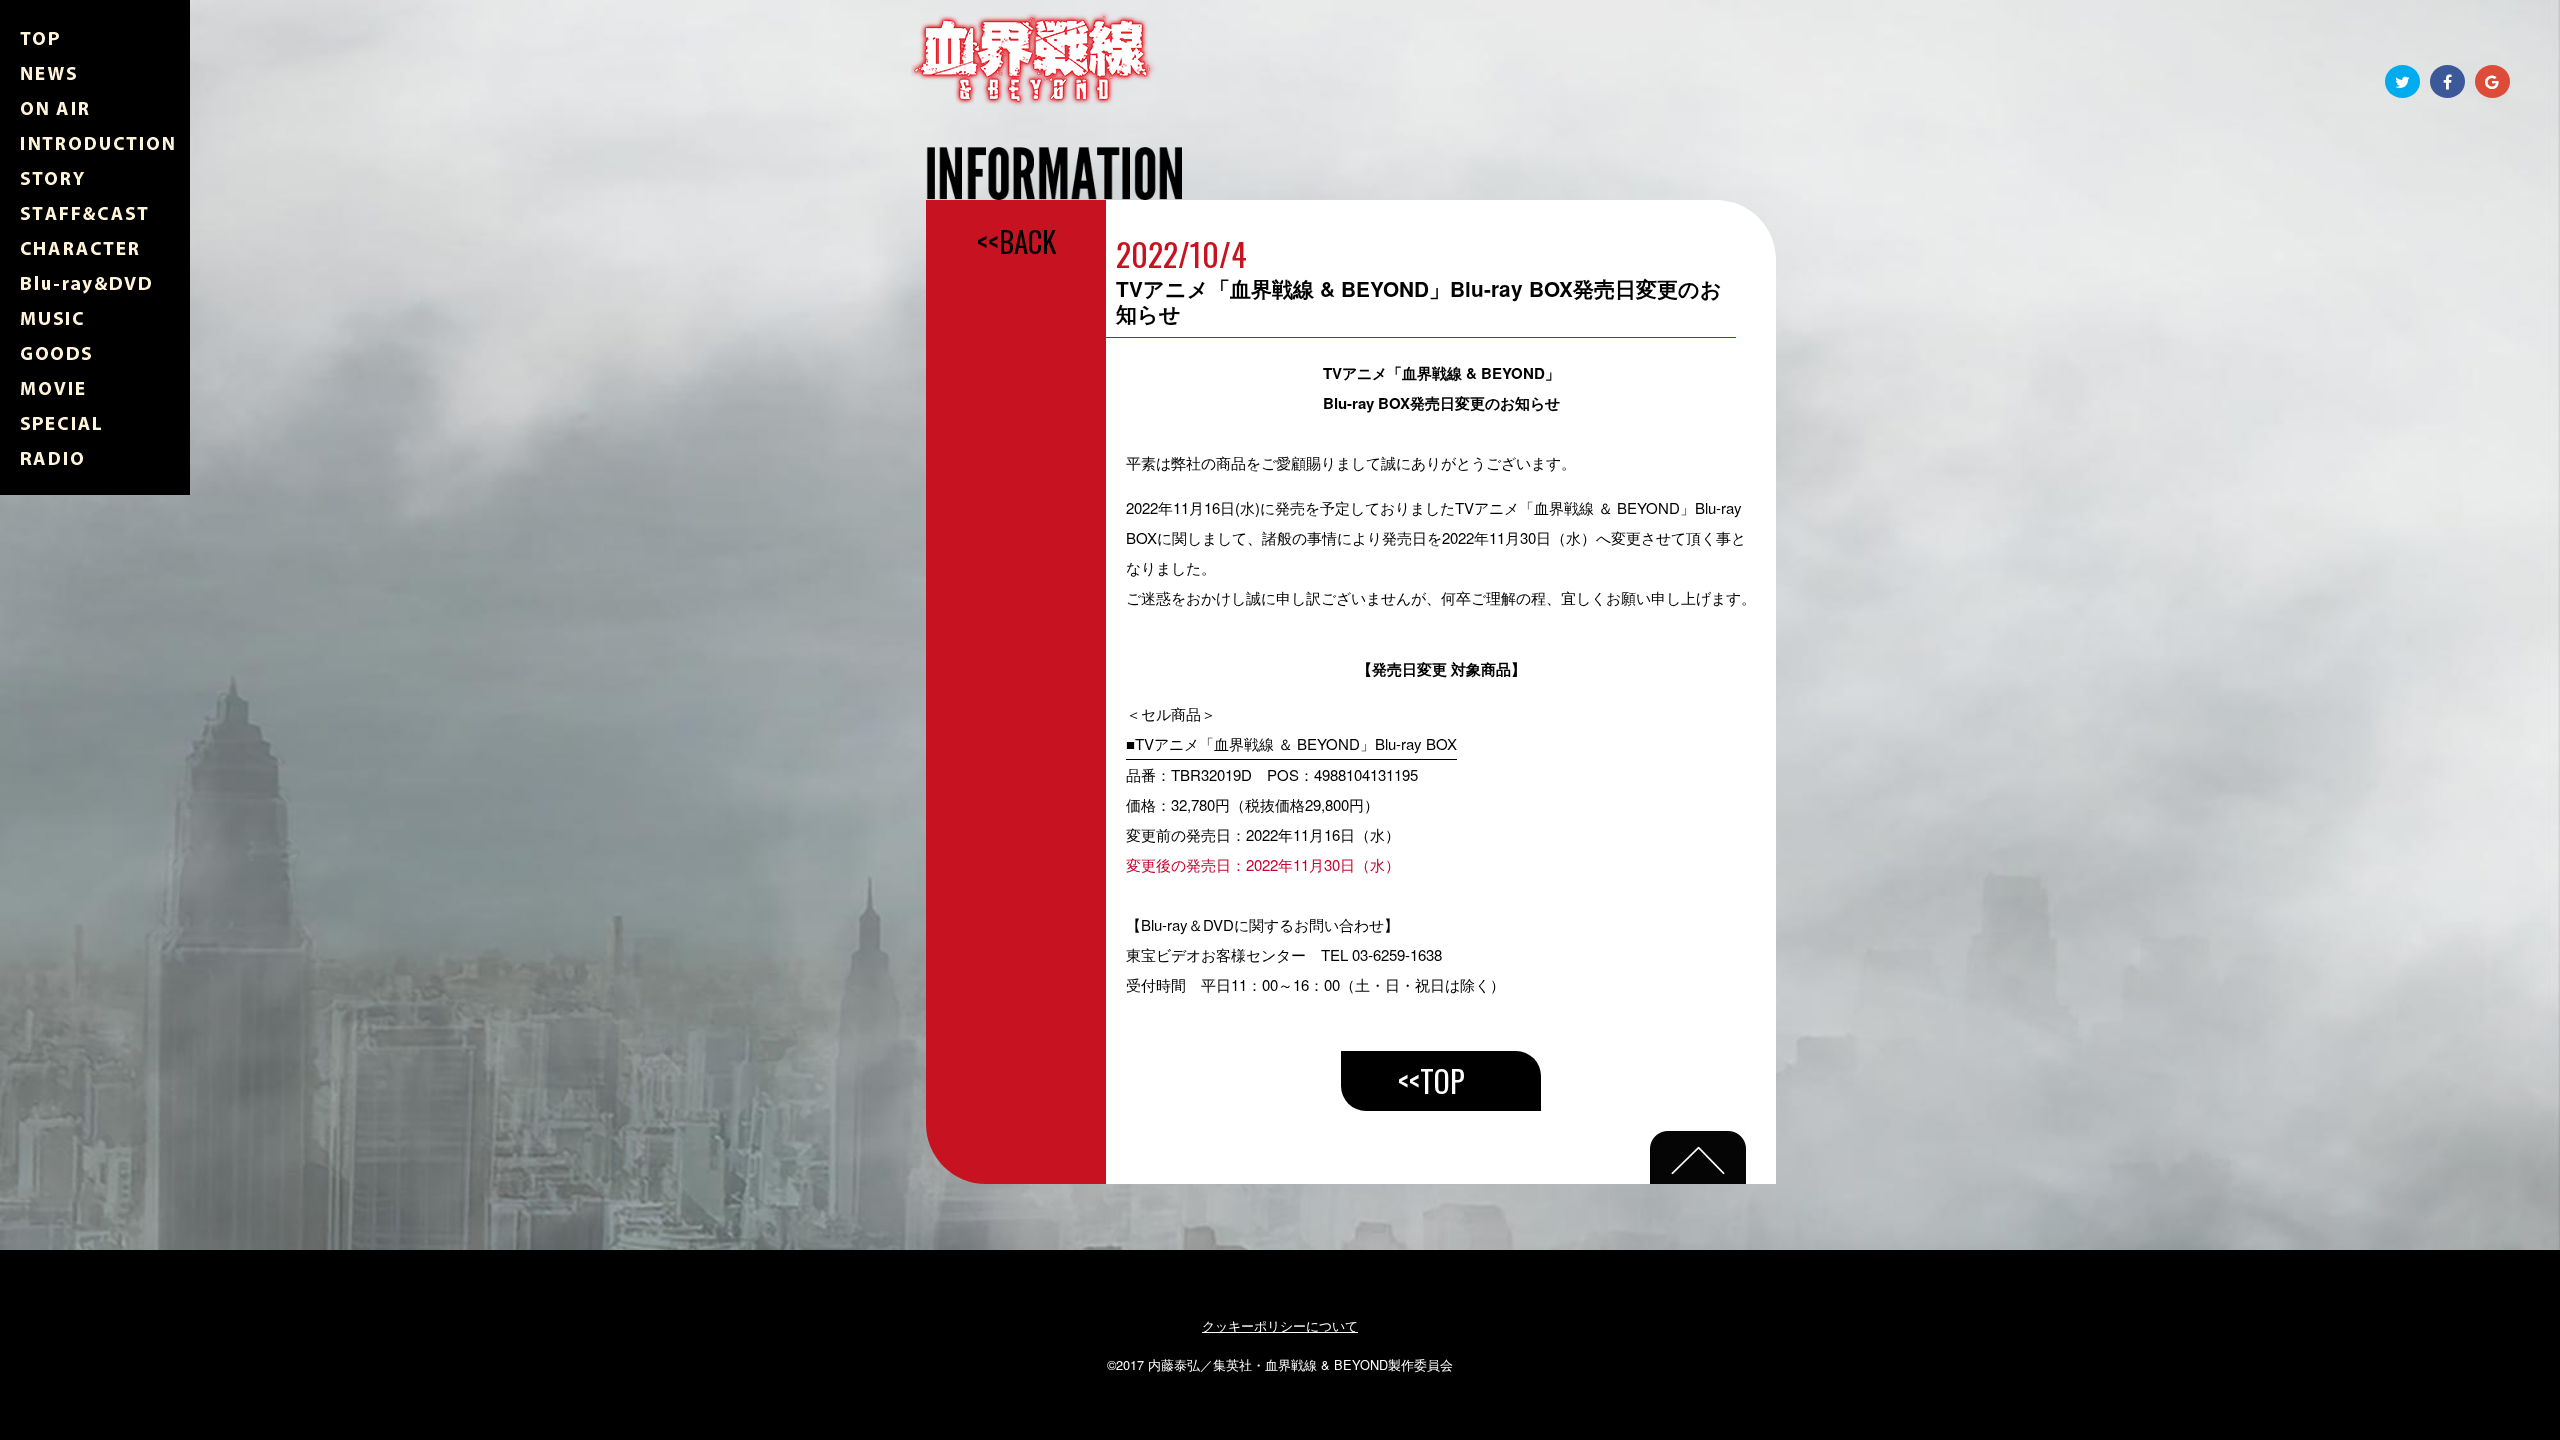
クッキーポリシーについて (1280, 1325)
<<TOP (1431, 1080)
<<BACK (1016, 241)
